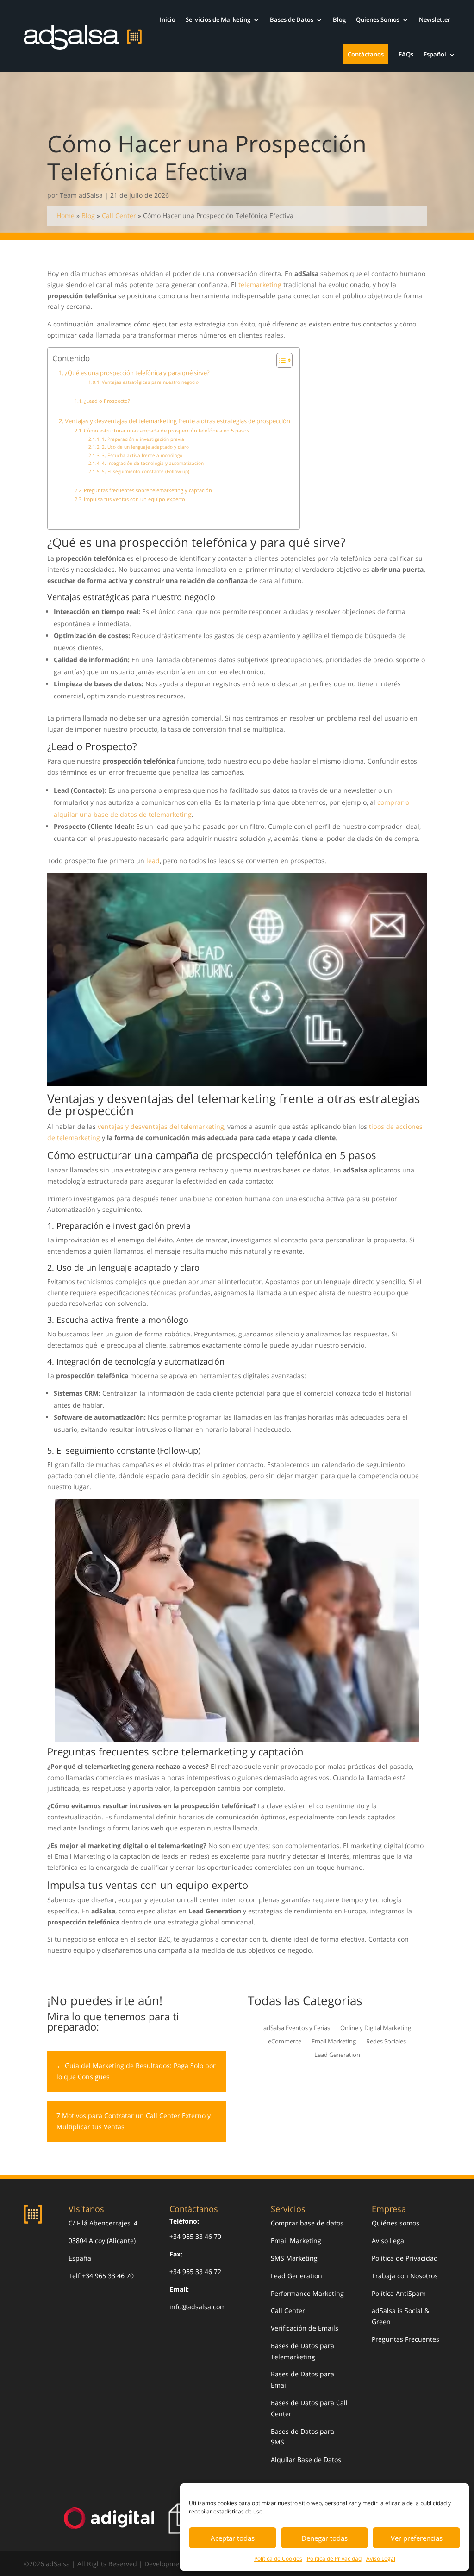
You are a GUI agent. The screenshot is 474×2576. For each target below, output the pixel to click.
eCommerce (285, 2042)
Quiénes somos (396, 2223)
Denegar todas (324, 2538)
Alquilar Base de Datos (306, 2460)
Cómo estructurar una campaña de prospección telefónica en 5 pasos (166, 430)
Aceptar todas (233, 2538)
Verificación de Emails (305, 2328)
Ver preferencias (417, 2538)
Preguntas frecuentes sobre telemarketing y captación (148, 490)
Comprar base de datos (307, 2223)
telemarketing (260, 285)
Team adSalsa (81, 195)
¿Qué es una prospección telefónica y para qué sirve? (137, 373)
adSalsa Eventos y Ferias (297, 2028)
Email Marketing (334, 2042)
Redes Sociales (386, 2042)
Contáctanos (366, 54)
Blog (339, 19)
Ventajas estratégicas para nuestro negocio (150, 382)
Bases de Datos (292, 19)
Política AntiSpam (399, 2293)
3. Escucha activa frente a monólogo (142, 455)
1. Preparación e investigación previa (143, 439)
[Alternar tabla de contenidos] (280, 360)
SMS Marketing (294, 2258)
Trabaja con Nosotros (405, 2276)
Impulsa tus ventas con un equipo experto (134, 499)
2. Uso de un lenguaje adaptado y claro (145, 447)
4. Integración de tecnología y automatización (153, 463)
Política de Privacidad (334, 2559)
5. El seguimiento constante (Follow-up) (146, 471)
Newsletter (435, 19)
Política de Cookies (278, 2559)
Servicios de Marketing (218, 19)
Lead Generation (337, 2055)
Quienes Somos (378, 19)
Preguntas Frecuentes (405, 2339)
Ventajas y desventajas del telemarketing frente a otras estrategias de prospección (178, 421)
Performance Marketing (307, 2293)
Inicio (168, 19)
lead (153, 861)
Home (65, 216)
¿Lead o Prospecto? (107, 401)
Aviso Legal (381, 2559)
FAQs (406, 54)
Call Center (119, 216)
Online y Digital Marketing (376, 2028)
